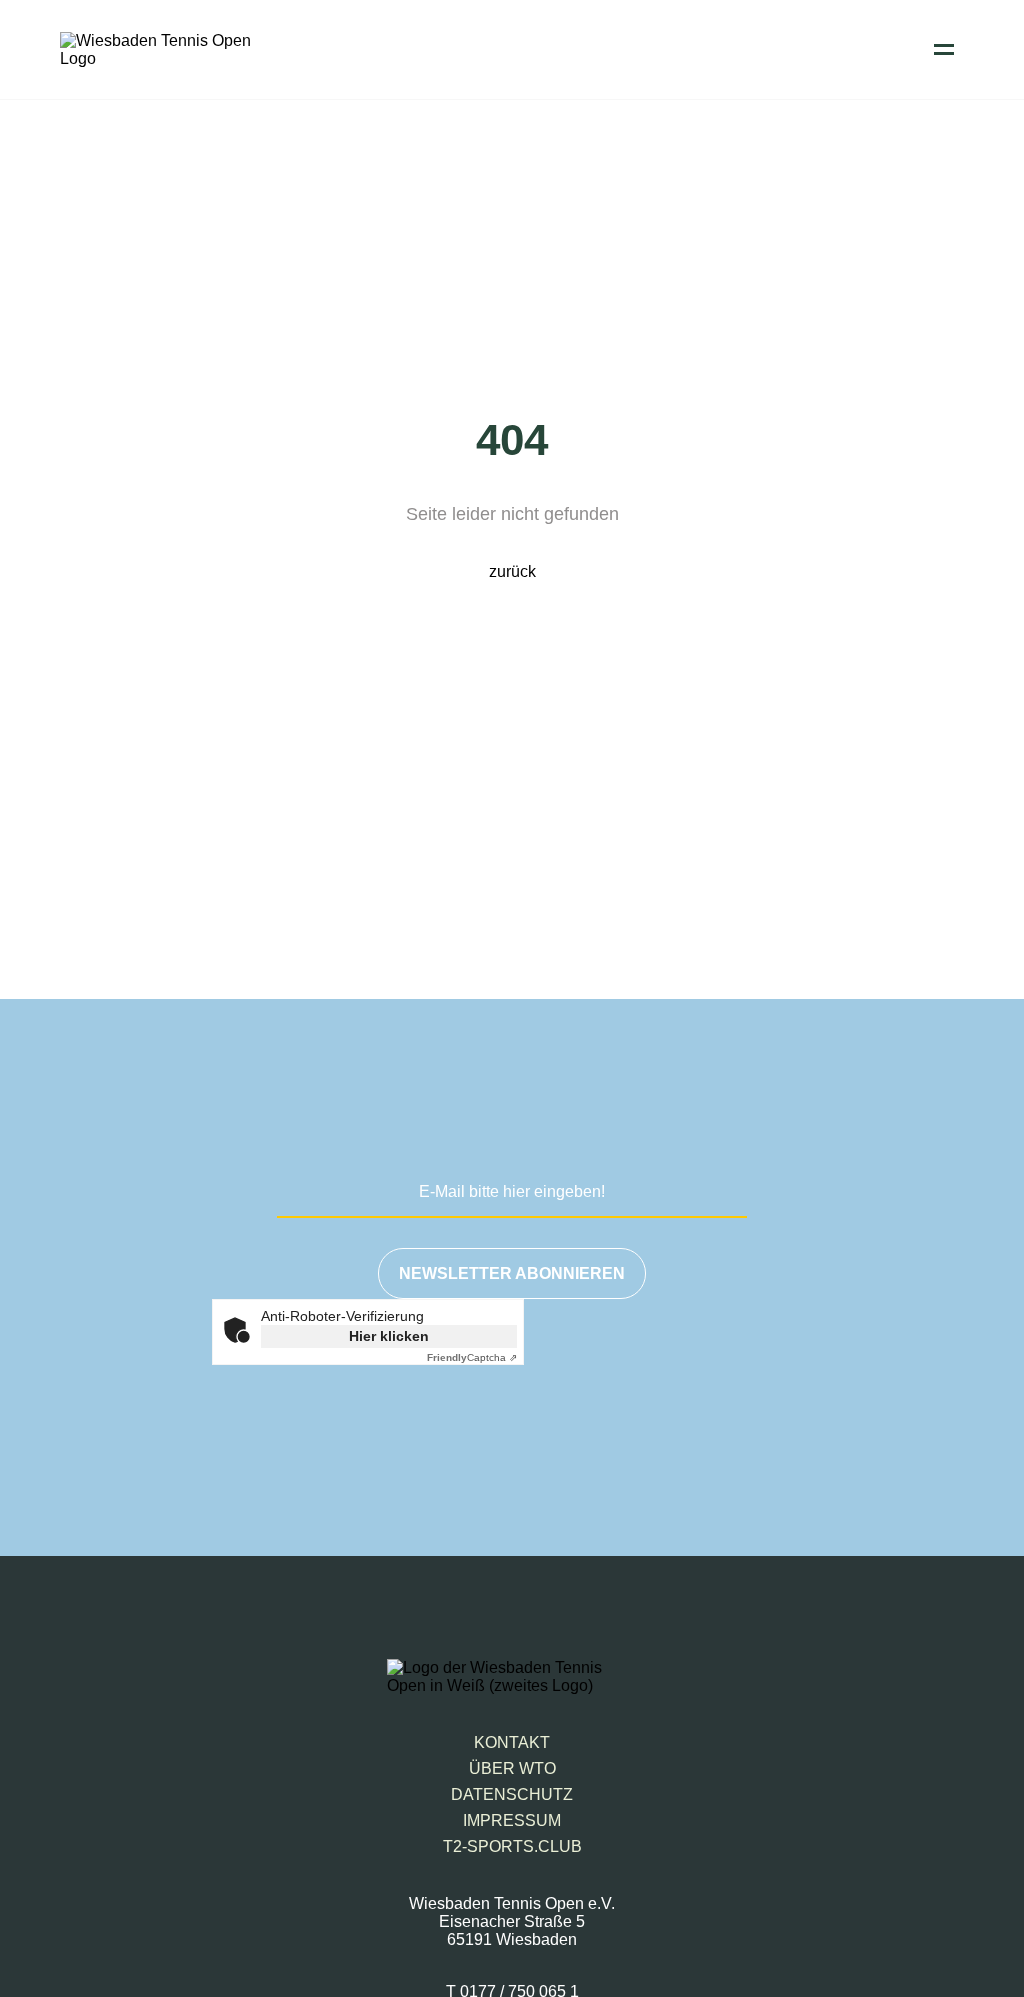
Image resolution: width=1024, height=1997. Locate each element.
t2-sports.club (512, 1846)
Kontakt (512, 1742)
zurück (512, 571)
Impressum (512, 1820)
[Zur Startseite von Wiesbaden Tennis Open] (160, 58)
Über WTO (512, 1768)
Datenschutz (512, 1794)
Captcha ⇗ (472, 1357)
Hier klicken (389, 1336)
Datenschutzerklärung (702, 1433)
